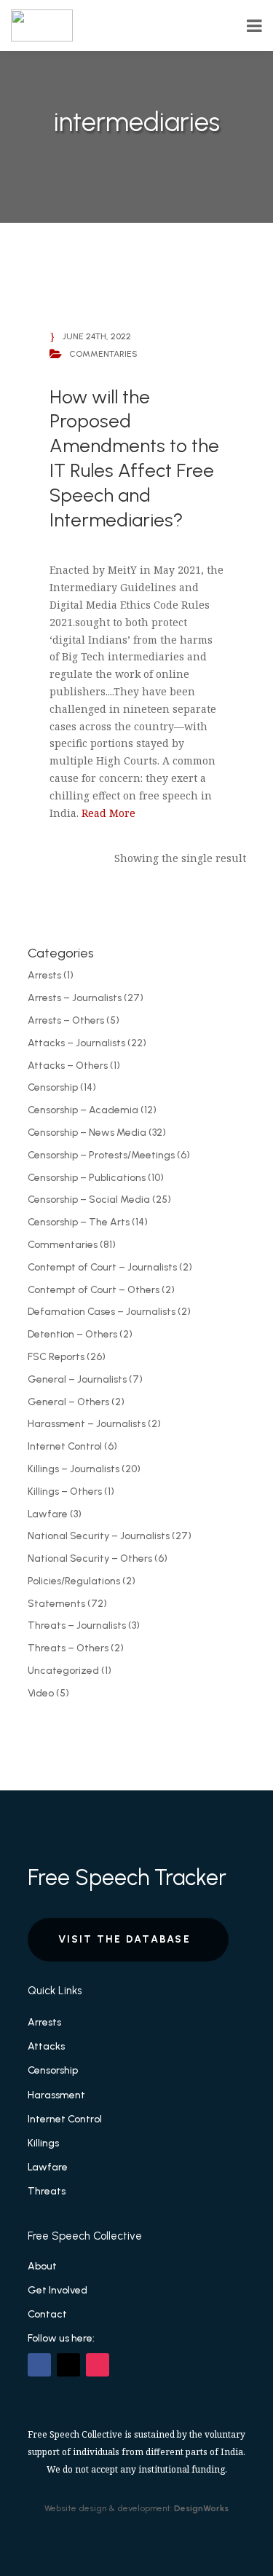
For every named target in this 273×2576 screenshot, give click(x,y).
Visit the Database (124, 1939)
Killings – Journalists (74, 1469)
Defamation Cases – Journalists (102, 1312)
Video (41, 1693)
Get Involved (58, 2290)
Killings (43, 2143)
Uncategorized (63, 1671)
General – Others (68, 1402)
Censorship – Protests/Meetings (101, 1155)
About (42, 2266)
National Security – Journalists (99, 1536)
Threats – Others (68, 1648)
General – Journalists (77, 1379)
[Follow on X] (68, 2365)
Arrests (44, 975)
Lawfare (48, 1514)
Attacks (46, 2046)
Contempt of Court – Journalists (102, 1267)
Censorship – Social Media (89, 1200)
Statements (56, 1604)
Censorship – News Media (87, 1133)
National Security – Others (90, 1558)
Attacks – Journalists (76, 1043)
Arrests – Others (66, 1020)
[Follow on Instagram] (98, 2365)
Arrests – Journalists (75, 998)
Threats (47, 2191)
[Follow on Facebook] (39, 2365)
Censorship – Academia (83, 1110)
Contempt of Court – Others (94, 1290)
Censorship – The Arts (79, 1222)
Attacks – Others (68, 1066)
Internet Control (65, 1446)
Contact (47, 2314)
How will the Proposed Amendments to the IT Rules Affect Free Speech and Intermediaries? (134, 458)
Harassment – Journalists (87, 1424)
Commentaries (63, 1245)
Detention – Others (72, 1334)
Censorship (53, 1087)
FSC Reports (56, 1357)
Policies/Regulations (74, 1581)
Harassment (56, 2095)
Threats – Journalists (77, 1625)
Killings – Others (65, 1492)
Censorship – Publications (87, 1178)
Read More (108, 813)
